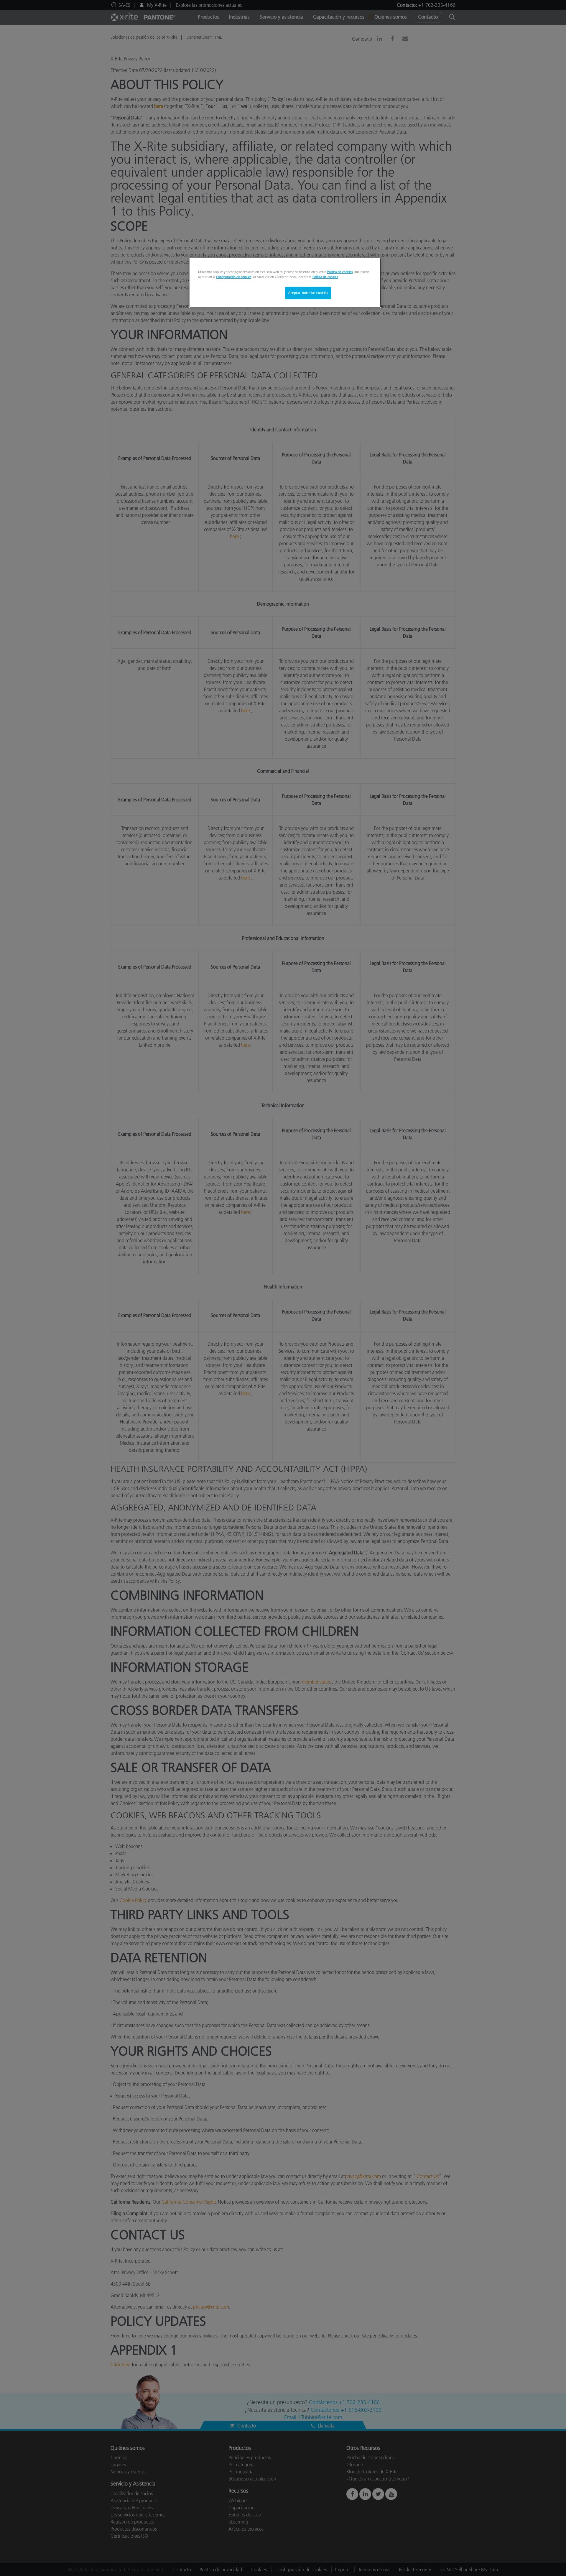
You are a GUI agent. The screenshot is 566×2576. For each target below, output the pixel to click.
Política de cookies (340, 272)
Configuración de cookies (234, 277)
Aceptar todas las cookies (308, 293)
